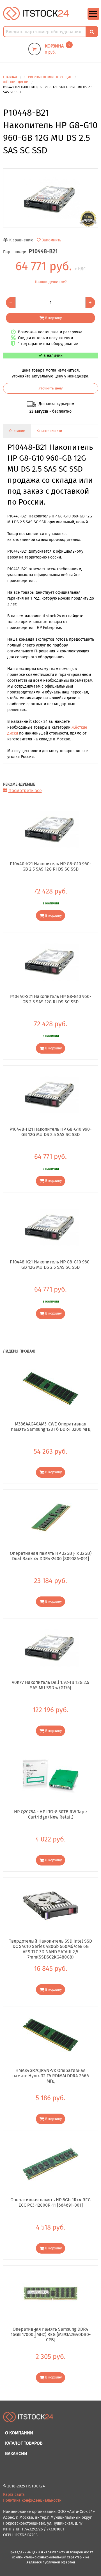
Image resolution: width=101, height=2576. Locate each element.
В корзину (53, 318)
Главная (10, 77)
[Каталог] (93, 19)
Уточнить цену (51, 388)
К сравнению (21, 240)
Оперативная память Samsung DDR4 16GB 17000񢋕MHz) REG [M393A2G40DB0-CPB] (51, 2334)
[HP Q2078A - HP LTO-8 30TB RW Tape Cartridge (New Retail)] (51, 1776)
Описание (17, 431)
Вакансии (16, 2453)
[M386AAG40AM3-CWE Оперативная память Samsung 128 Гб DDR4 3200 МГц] (51, 1388)
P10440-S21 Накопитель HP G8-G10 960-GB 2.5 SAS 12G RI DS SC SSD (51, 999)
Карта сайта (14, 2495)
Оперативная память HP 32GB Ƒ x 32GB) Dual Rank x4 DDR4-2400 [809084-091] (51, 1556)
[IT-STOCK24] (28, 2419)
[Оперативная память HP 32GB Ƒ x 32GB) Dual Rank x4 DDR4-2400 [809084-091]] (51, 1518)
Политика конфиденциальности (32, 2500)
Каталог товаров (24, 2443)
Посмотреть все (25, 791)
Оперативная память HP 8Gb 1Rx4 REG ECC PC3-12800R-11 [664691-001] (50, 2202)
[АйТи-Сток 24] (36, 13)
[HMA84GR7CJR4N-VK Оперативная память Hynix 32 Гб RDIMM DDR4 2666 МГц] (51, 2035)
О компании (19, 2433)
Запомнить (51, 240)
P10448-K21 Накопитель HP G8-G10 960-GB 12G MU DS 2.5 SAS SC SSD (50, 1265)
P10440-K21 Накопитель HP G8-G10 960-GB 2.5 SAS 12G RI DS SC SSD (50, 866)
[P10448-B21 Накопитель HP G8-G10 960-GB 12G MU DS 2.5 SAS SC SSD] (51, 198)
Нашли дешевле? (51, 282)
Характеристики (49, 431)
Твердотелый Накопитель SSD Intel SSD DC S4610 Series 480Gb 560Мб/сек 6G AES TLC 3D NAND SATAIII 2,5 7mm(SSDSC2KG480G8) (50, 1946)
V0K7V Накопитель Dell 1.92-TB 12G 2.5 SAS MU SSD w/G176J (50, 1685)
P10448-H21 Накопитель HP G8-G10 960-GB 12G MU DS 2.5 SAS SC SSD (50, 1132)
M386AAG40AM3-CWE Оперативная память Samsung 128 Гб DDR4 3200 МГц (51, 1427)
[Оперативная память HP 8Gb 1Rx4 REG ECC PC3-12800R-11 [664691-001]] (51, 2164)
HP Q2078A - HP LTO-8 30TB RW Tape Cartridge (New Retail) (50, 1814)
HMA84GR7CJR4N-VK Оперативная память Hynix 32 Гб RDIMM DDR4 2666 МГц (51, 2076)
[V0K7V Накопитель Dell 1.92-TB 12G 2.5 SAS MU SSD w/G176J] (51, 1647)
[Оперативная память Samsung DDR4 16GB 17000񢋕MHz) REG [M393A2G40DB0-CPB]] (51, 2294)
